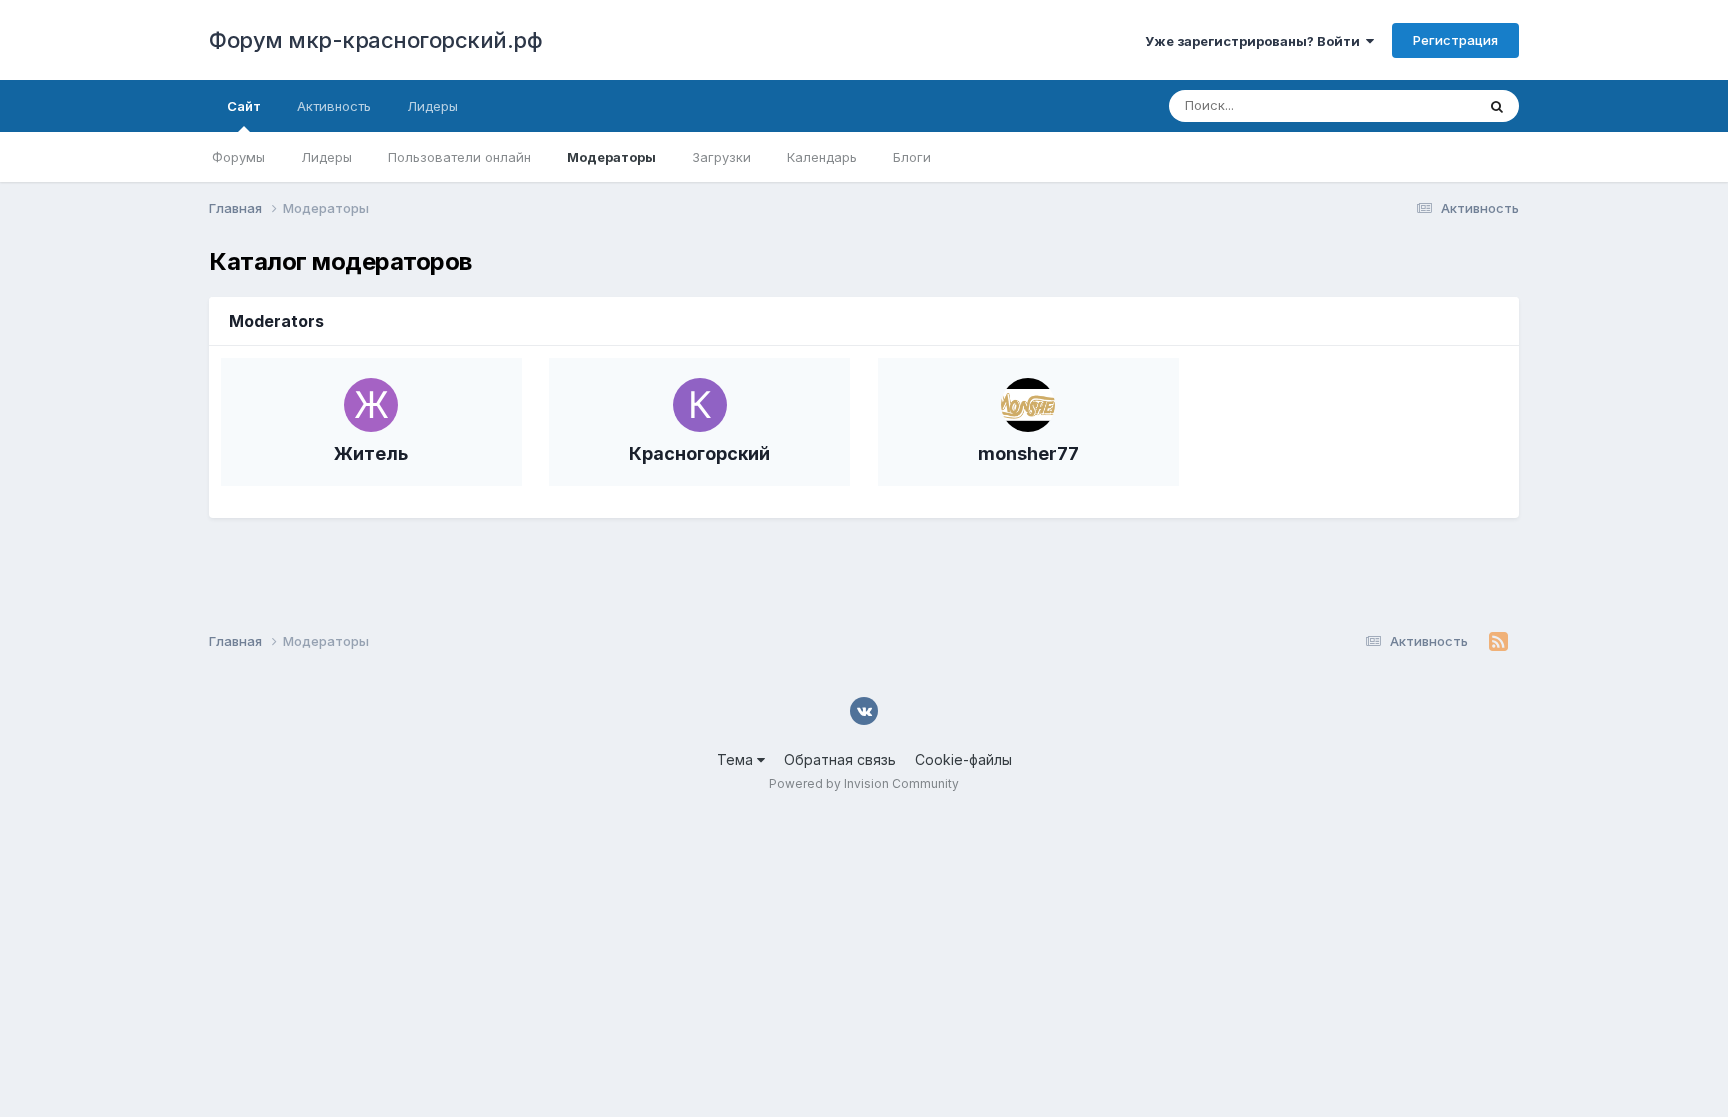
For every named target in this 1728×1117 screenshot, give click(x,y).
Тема (737, 759)
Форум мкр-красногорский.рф (375, 40)
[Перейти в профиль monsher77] (1028, 405)
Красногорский (699, 453)
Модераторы (611, 157)
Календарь (822, 157)
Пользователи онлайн (459, 157)
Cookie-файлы (963, 759)
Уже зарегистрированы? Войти (1255, 41)
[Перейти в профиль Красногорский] (700, 405)
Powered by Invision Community (864, 783)
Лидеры (326, 157)
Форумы (238, 157)
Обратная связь (840, 759)
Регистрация (1455, 40)
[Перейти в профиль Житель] (371, 405)
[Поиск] (1497, 106)
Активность (334, 106)
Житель (371, 453)
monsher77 (1028, 453)
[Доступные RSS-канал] (1498, 642)
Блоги (912, 157)
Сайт (244, 106)
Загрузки (721, 157)
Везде (1429, 105)
